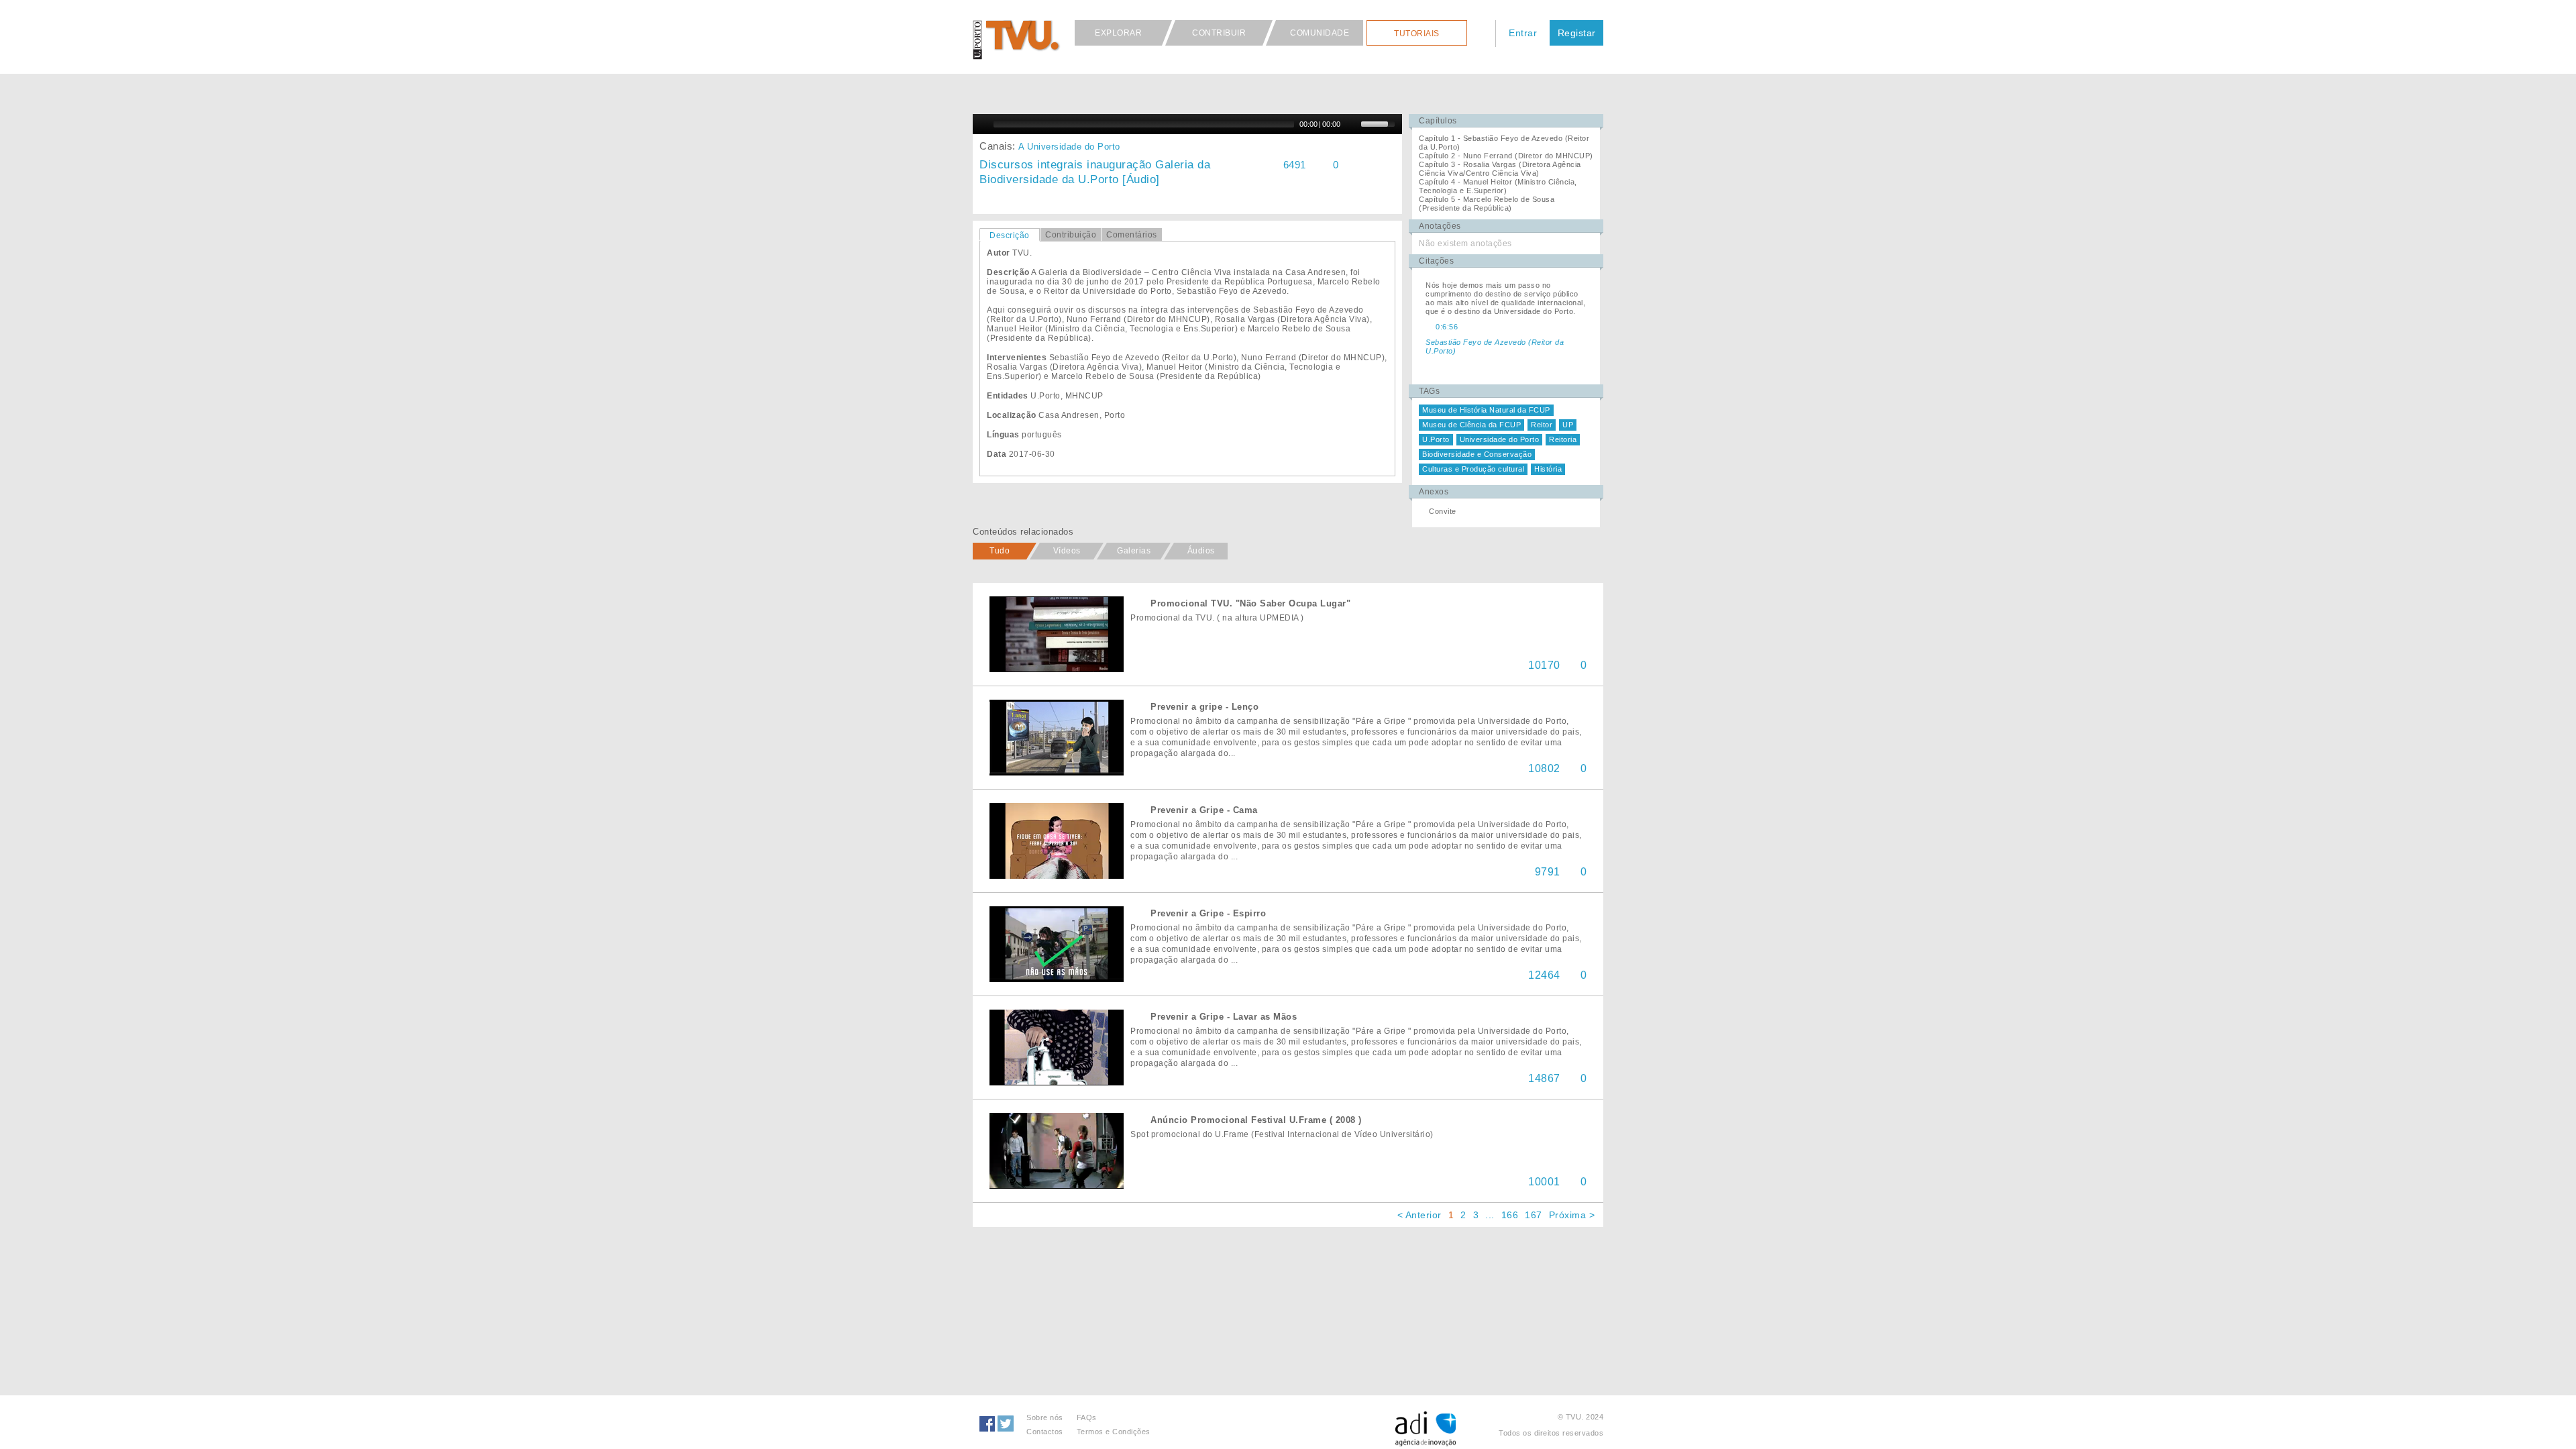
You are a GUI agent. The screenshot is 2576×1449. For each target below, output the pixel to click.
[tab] (1010, 235)
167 (1534, 1215)
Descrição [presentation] (1010, 235)
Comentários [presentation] (1132, 235)
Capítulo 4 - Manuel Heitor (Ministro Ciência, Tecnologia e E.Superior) (1498, 186)
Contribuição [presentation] (1071, 235)
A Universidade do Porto (1069, 147)
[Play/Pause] (981, 124)
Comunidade (1320, 33)
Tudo (1000, 551)
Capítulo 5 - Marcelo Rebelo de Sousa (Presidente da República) (1487, 204)
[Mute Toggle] (1352, 124)
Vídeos (1067, 551)
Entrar (1523, 33)
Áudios (1201, 551)
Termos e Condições (1114, 1432)
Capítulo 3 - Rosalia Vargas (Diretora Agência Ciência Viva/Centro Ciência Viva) (1500, 169)
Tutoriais (1417, 34)
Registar (1577, 33)
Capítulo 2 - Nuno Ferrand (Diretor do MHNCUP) (1506, 156)
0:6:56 (1447, 327)
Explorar (1118, 33)
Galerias (1134, 551)
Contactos (1045, 1432)
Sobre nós (1045, 1417)
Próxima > (1572, 1215)
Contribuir (1219, 33)
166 (1510, 1215)
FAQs (1087, 1417)
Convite (1443, 511)
